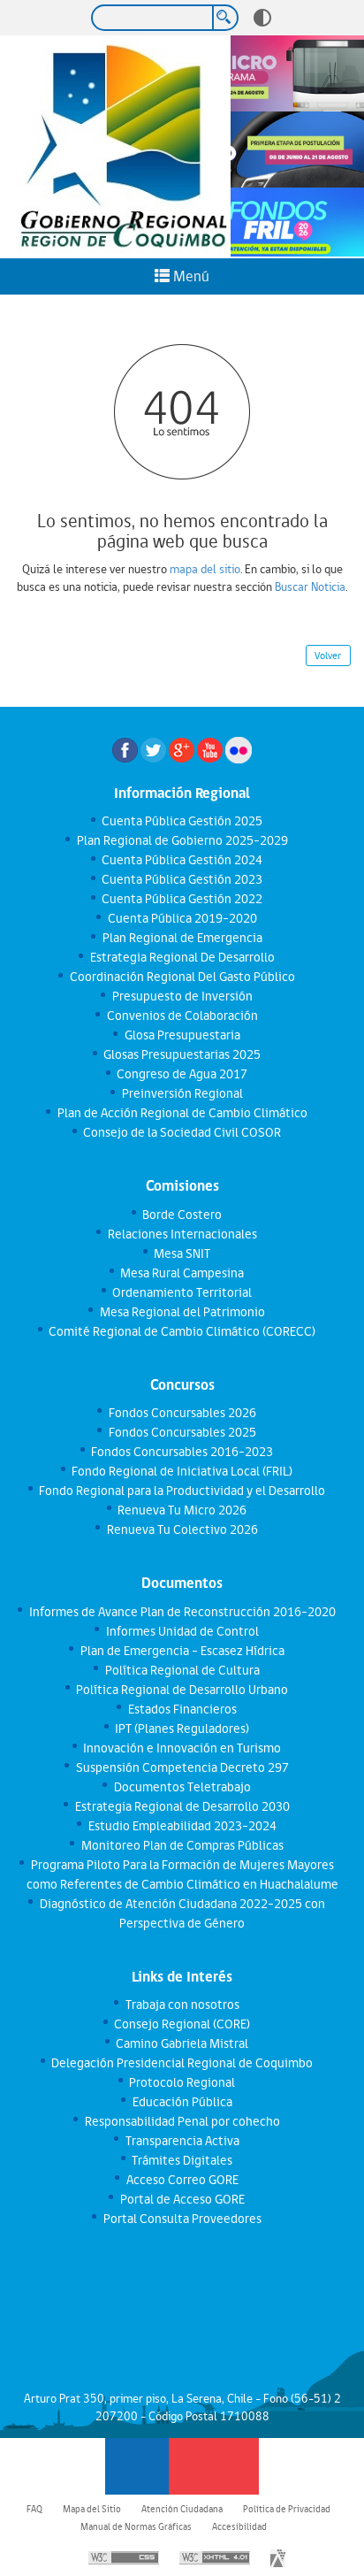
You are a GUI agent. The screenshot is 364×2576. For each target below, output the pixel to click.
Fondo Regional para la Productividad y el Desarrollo (182, 1491)
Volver (328, 655)
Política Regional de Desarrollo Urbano (182, 1690)
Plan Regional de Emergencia (182, 938)
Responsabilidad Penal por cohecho (182, 2121)
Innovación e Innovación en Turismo (182, 1748)
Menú (190, 276)
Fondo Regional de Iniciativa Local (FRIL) (182, 1471)
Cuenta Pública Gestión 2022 (182, 899)
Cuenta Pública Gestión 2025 (182, 821)
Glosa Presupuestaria (182, 1035)
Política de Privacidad (287, 2509)
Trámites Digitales (182, 2160)
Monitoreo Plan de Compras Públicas (182, 1845)
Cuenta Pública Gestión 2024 (182, 860)
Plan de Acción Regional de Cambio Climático (182, 1113)
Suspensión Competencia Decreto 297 (182, 1767)
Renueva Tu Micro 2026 (182, 1510)
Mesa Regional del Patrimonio (182, 1312)
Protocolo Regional (182, 2082)
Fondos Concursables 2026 (182, 1413)
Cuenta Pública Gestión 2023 (182, 879)
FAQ (34, 2509)
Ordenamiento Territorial (182, 1292)
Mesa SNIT (182, 1253)
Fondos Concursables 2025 (182, 1432)
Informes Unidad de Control (182, 1631)
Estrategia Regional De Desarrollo (182, 957)
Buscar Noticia (310, 586)
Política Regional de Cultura (182, 1670)
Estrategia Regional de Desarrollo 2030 (182, 1806)
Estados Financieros (182, 1709)
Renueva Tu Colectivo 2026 (182, 1529)
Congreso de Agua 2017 (182, 1074)
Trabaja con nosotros (182, 2005)
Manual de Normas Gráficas (136, 2526)
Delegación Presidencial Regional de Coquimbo (182, 2063)
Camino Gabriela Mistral (182, 2043)
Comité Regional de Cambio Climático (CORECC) (182, 1331)
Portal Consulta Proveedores (182, 2219)
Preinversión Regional (182, 1093)
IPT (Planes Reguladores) (182, 1729)
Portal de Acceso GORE (182, 2199)
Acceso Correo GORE (182, 2180)
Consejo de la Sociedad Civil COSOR (182, 1132)
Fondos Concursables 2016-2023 (182, 1452)
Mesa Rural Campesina (182, 1273)
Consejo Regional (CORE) (182, 2024)
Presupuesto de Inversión (182, 996)
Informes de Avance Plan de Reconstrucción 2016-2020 (182, 1612)
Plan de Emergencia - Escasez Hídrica (182, 1651)
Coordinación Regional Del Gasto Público (182, 977)
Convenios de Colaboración (182, 1016)
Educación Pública (182, 2102)
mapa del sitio (205, 569)
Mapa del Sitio (92, 2509)
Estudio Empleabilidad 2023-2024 (182, 1826)
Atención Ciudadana (182, 2509)
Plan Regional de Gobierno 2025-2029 (182, 840)
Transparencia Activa (182, 2141)
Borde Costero (182, 1215)
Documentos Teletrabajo (182, 1787)
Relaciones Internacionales (182, 1234)
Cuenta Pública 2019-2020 (182, 918)
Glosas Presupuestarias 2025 (182, 1054)
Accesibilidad (239, 2526)
